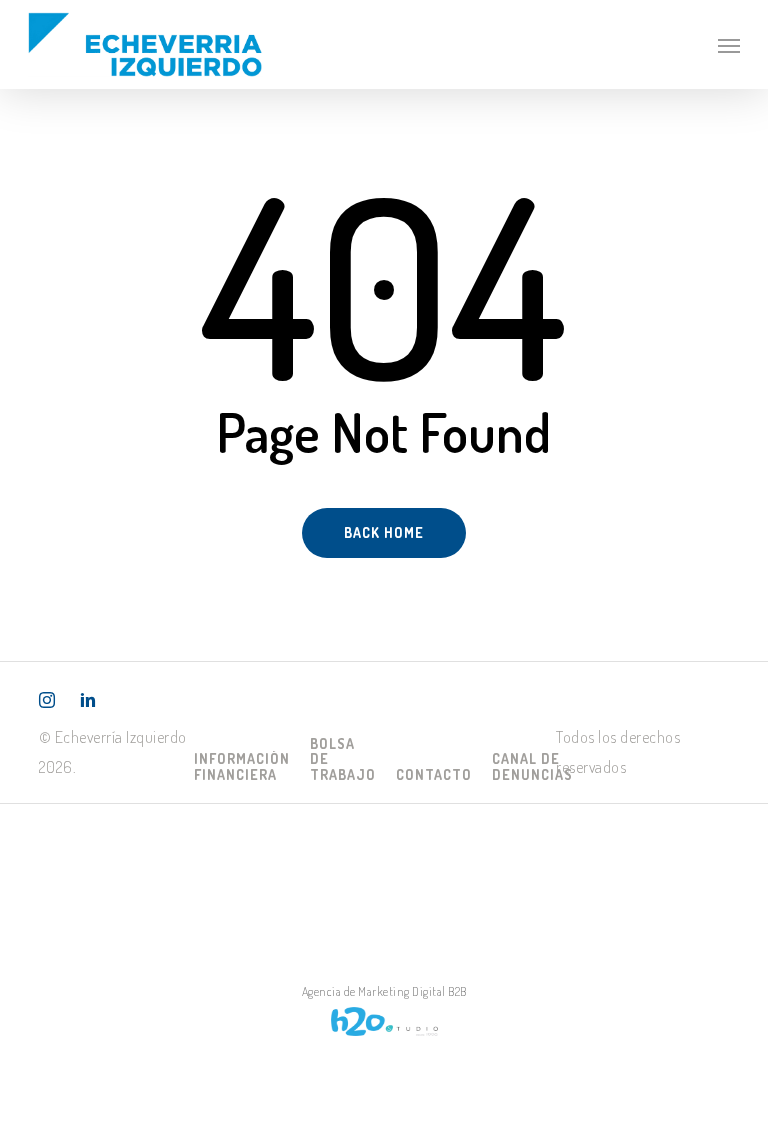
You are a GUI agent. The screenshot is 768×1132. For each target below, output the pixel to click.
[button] (729, 45)
